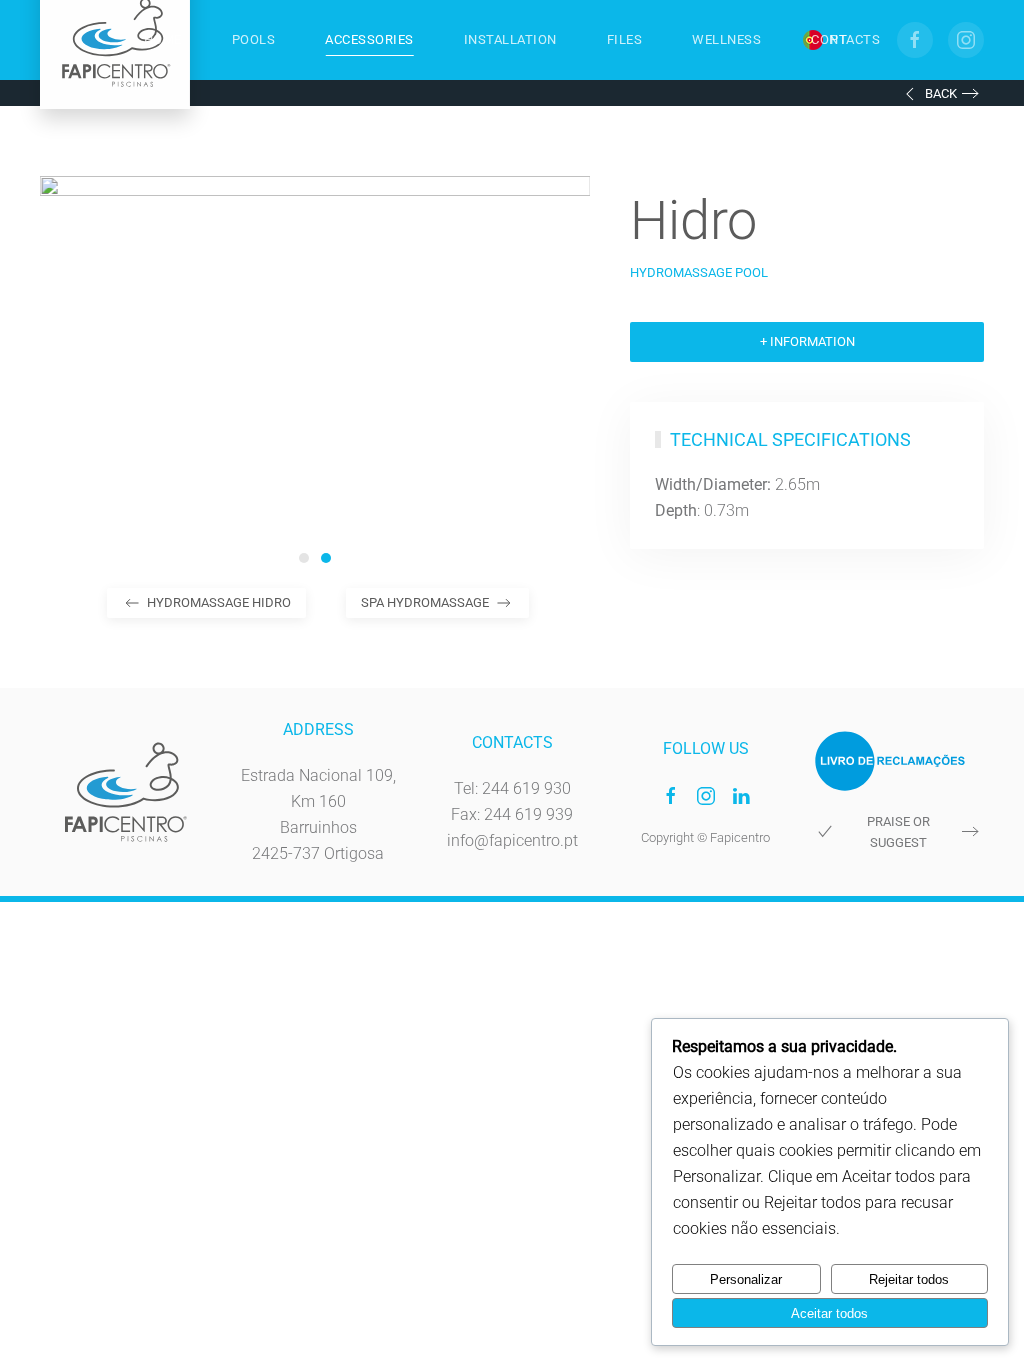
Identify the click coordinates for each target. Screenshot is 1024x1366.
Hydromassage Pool (699, 272)
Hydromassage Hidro (219, 602)
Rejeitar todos (909, 1279)
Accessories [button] (369, 39)
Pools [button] (254, 39)
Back (941, 93)
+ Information (807, 341)
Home (163, 39)
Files (625, 39)
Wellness (726, 39)
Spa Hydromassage (425, 602)
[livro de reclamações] (890, 759)
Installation (510, 39)
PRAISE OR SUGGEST (898, 832)
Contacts (845, 39)
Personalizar (746, 1279)
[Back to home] (115, 40)
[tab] (304, 558)
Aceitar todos (829, 1313)
